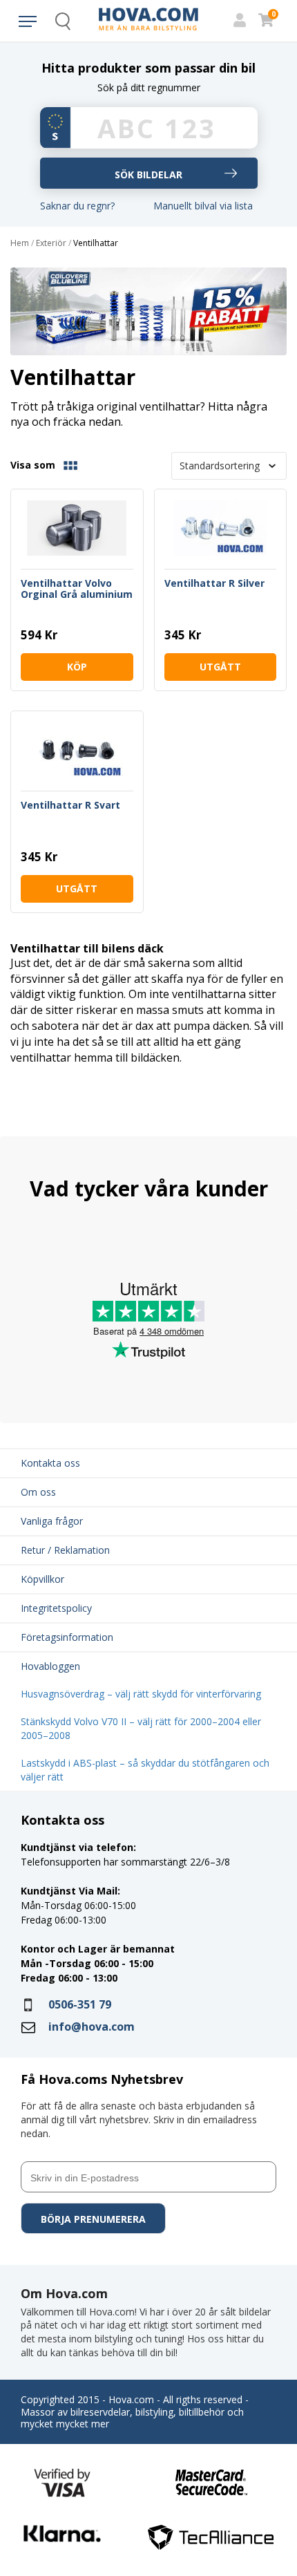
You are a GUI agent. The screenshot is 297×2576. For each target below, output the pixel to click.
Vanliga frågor (52, 1521)
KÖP (77, 667)
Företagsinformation (67, 1637)
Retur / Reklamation (65, 1550)
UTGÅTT (220, 667)
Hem (20, 243)
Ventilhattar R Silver (214, 584)
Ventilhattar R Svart (70, 806)
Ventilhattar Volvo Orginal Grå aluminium (77, 589)
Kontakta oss (50, 1463)
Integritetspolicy (56, 1608)
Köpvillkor (42, 1579)
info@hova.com (92, 2027)
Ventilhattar (96, 243)
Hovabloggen (50, 1666)
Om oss (38, 1492)
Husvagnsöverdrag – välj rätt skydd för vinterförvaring (141, 1694)
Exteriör (51, 243)
